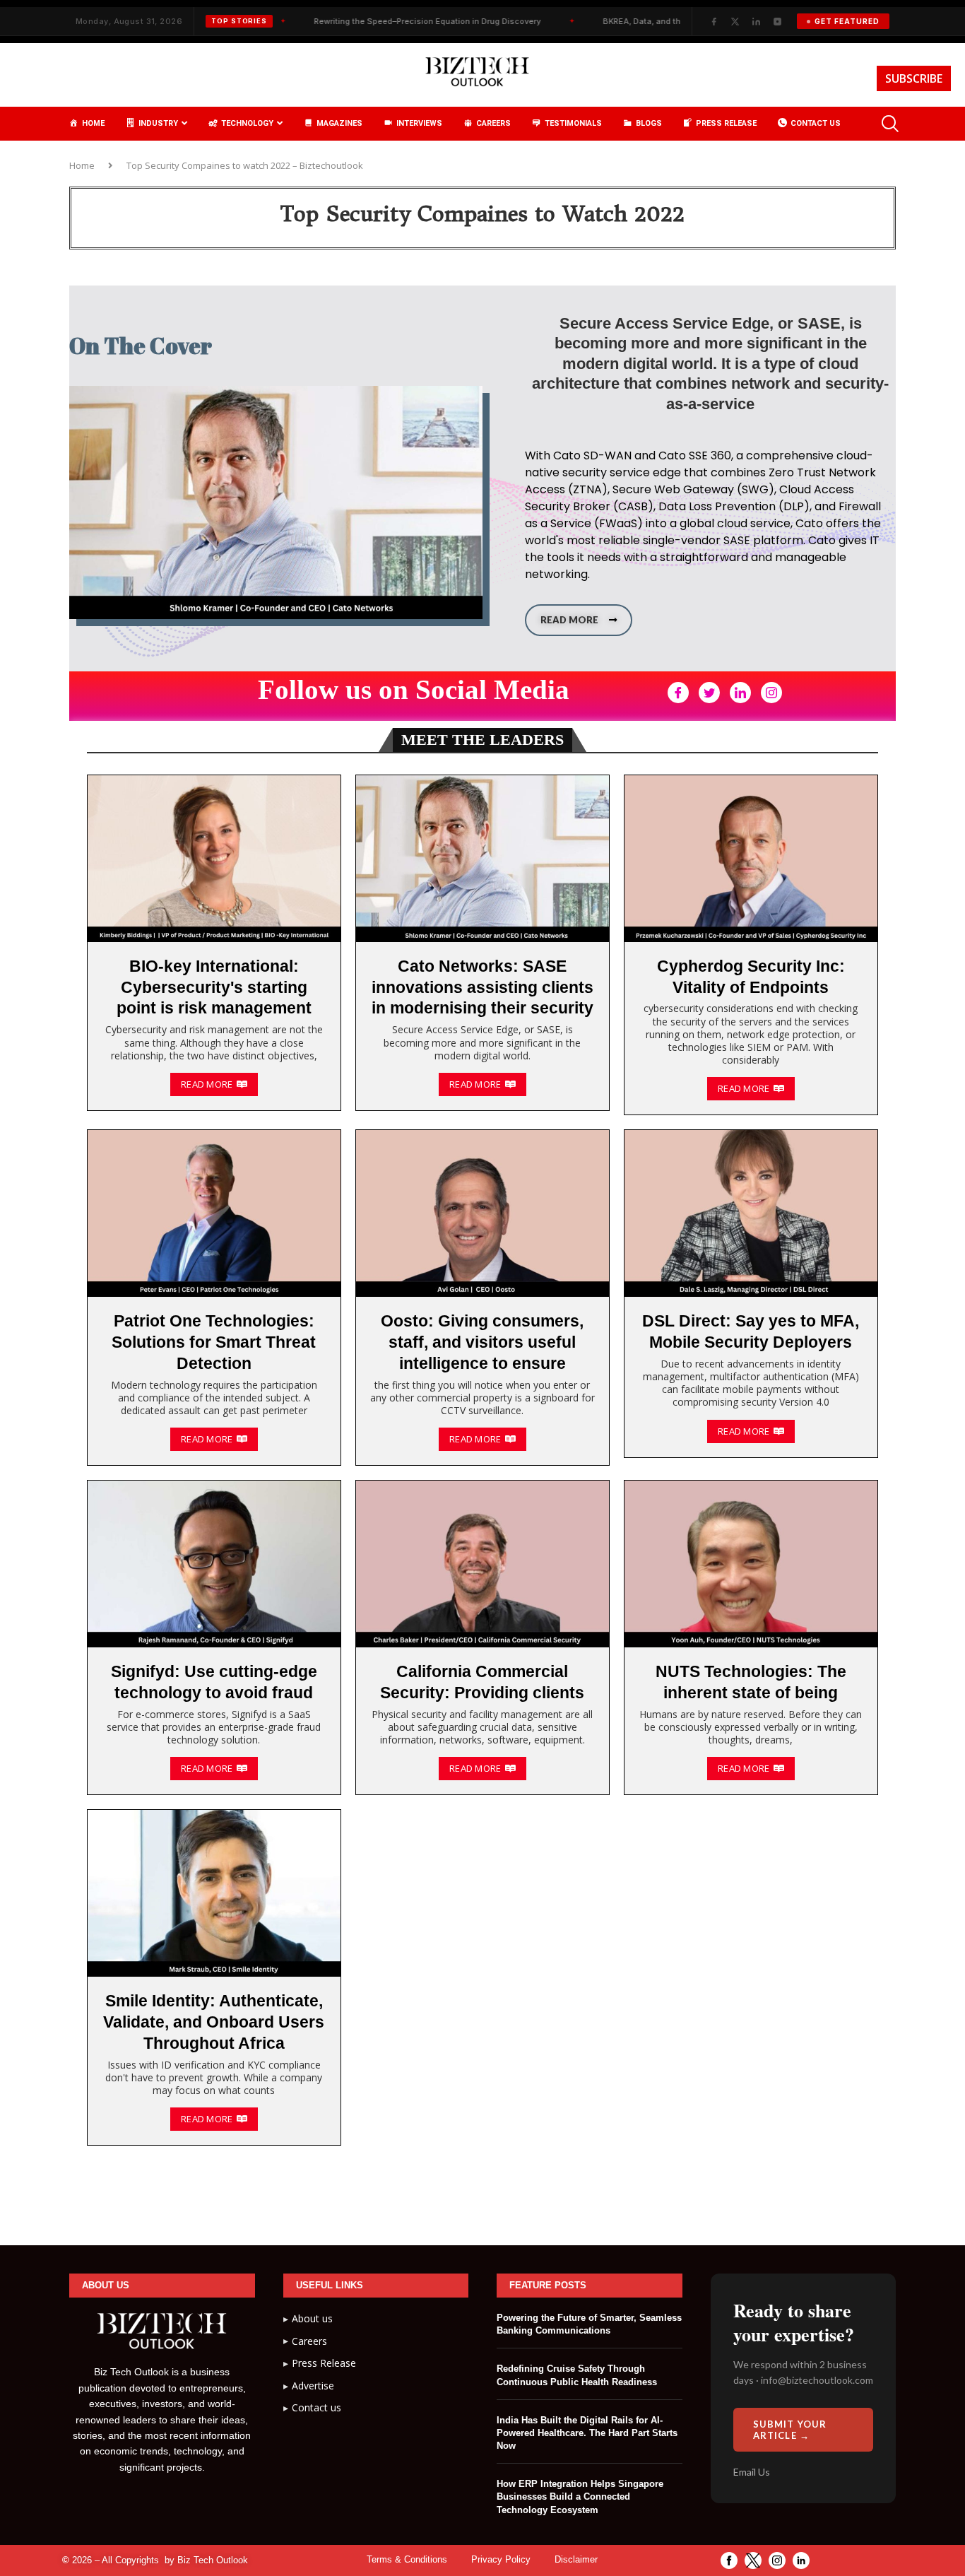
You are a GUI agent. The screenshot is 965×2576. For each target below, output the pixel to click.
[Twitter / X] (735, 21)
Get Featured (847, 21)
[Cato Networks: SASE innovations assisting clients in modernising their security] (482, 943)
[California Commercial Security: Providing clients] (482, 1637)
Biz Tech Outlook (213, 2560)
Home (82, 165)
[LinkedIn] (756, 21)
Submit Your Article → (790, 2430)
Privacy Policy (501, 2559)
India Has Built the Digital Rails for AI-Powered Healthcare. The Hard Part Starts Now (587, 2433)
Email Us (752, 2472)
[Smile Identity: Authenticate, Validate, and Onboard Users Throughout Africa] (214, 1977)
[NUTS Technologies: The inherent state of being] (751, 1637)
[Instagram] (777, 21)
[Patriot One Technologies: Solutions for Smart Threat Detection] (214, 1298)
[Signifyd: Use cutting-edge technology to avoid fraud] (214, 1637)
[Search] (889, 124)
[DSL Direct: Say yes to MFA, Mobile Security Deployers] (751, 1293)
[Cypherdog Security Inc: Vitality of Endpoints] (751, 945)
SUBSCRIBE (914, 78)
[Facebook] (714, 21)
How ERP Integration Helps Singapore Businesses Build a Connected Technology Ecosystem (580, 2496)
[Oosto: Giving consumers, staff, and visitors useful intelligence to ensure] (482, 1298)
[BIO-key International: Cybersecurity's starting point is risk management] (214, 943)
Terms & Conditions (407, 2559)
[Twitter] (709, 693)
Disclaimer (576, 2559)
